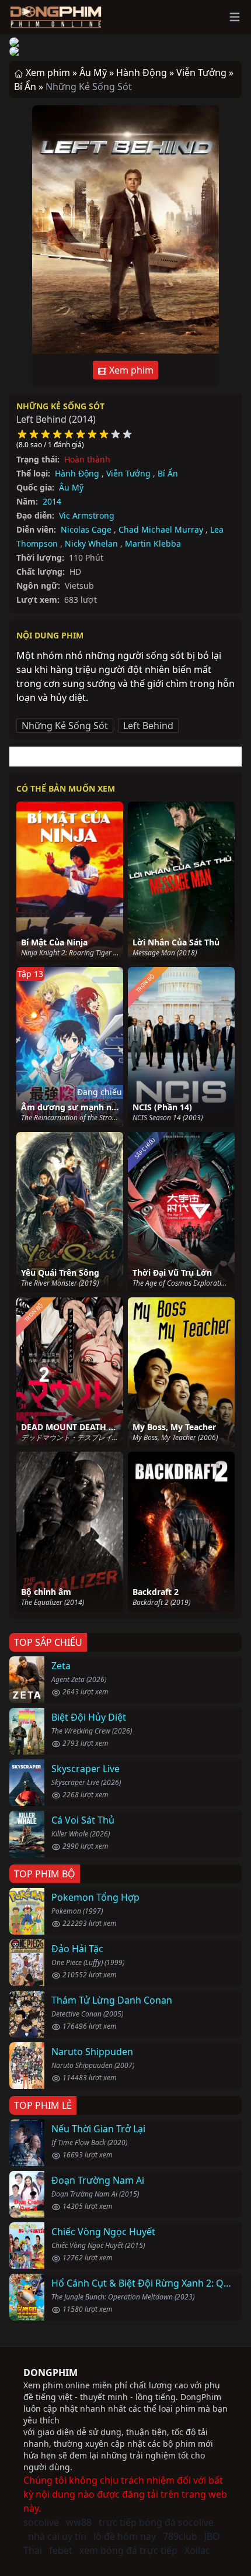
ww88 (79, 2522)
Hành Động (77, 473)
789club (180, 2536)
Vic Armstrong (87, 515)
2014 (52, 501)
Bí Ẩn (168, 473)
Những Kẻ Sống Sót (60, 406)
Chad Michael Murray (161, 529)
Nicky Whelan (91, 543)
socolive (41, 2522)
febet (61, 2550)
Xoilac (197, 2550)
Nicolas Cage (86, 529)
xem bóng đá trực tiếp (128, 2550)
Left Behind (148, 726)
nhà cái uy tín (57, 2536)
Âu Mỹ (71, 487)
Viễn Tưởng (128, 473)
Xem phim (130, 370)
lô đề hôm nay (125, 2536)
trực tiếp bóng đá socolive (156, 2522)
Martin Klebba (153, 543)
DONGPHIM (50, 2373)
